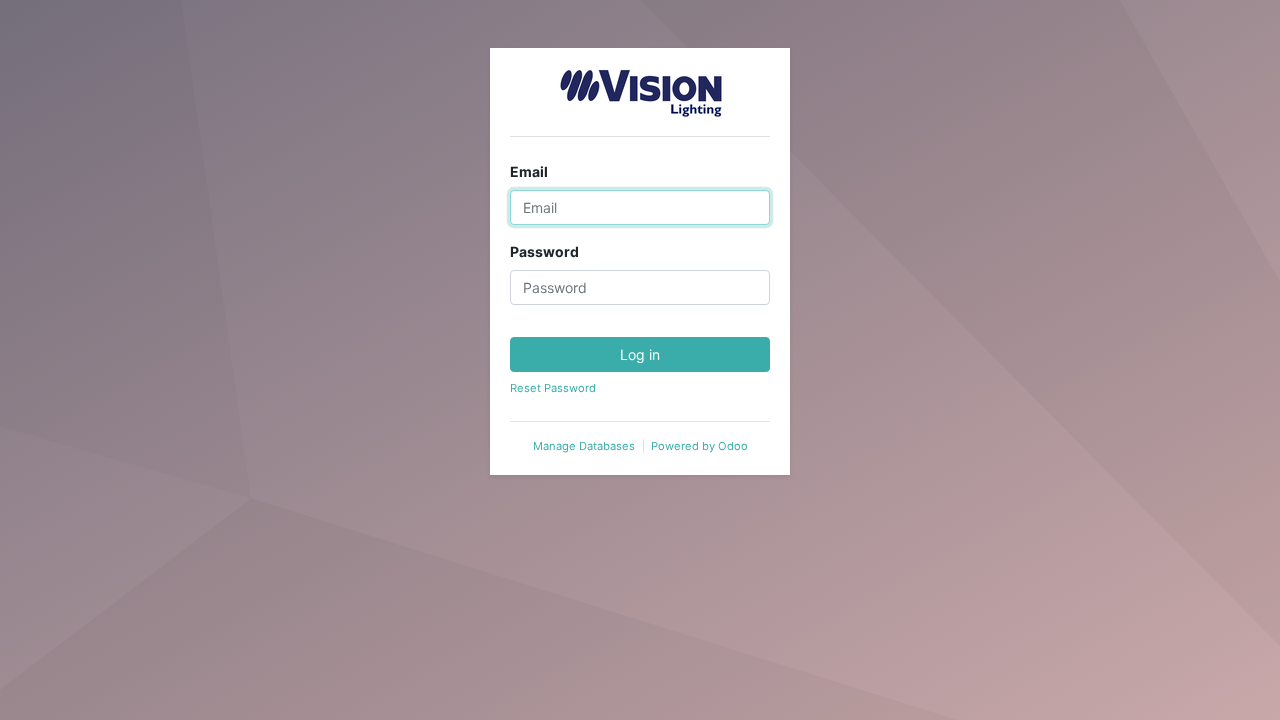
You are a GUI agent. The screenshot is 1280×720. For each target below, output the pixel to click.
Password (544, 251)
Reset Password (553, 388)
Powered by (699, 446)
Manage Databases (584, 446)
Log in (640, 354)
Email (529, 171)
